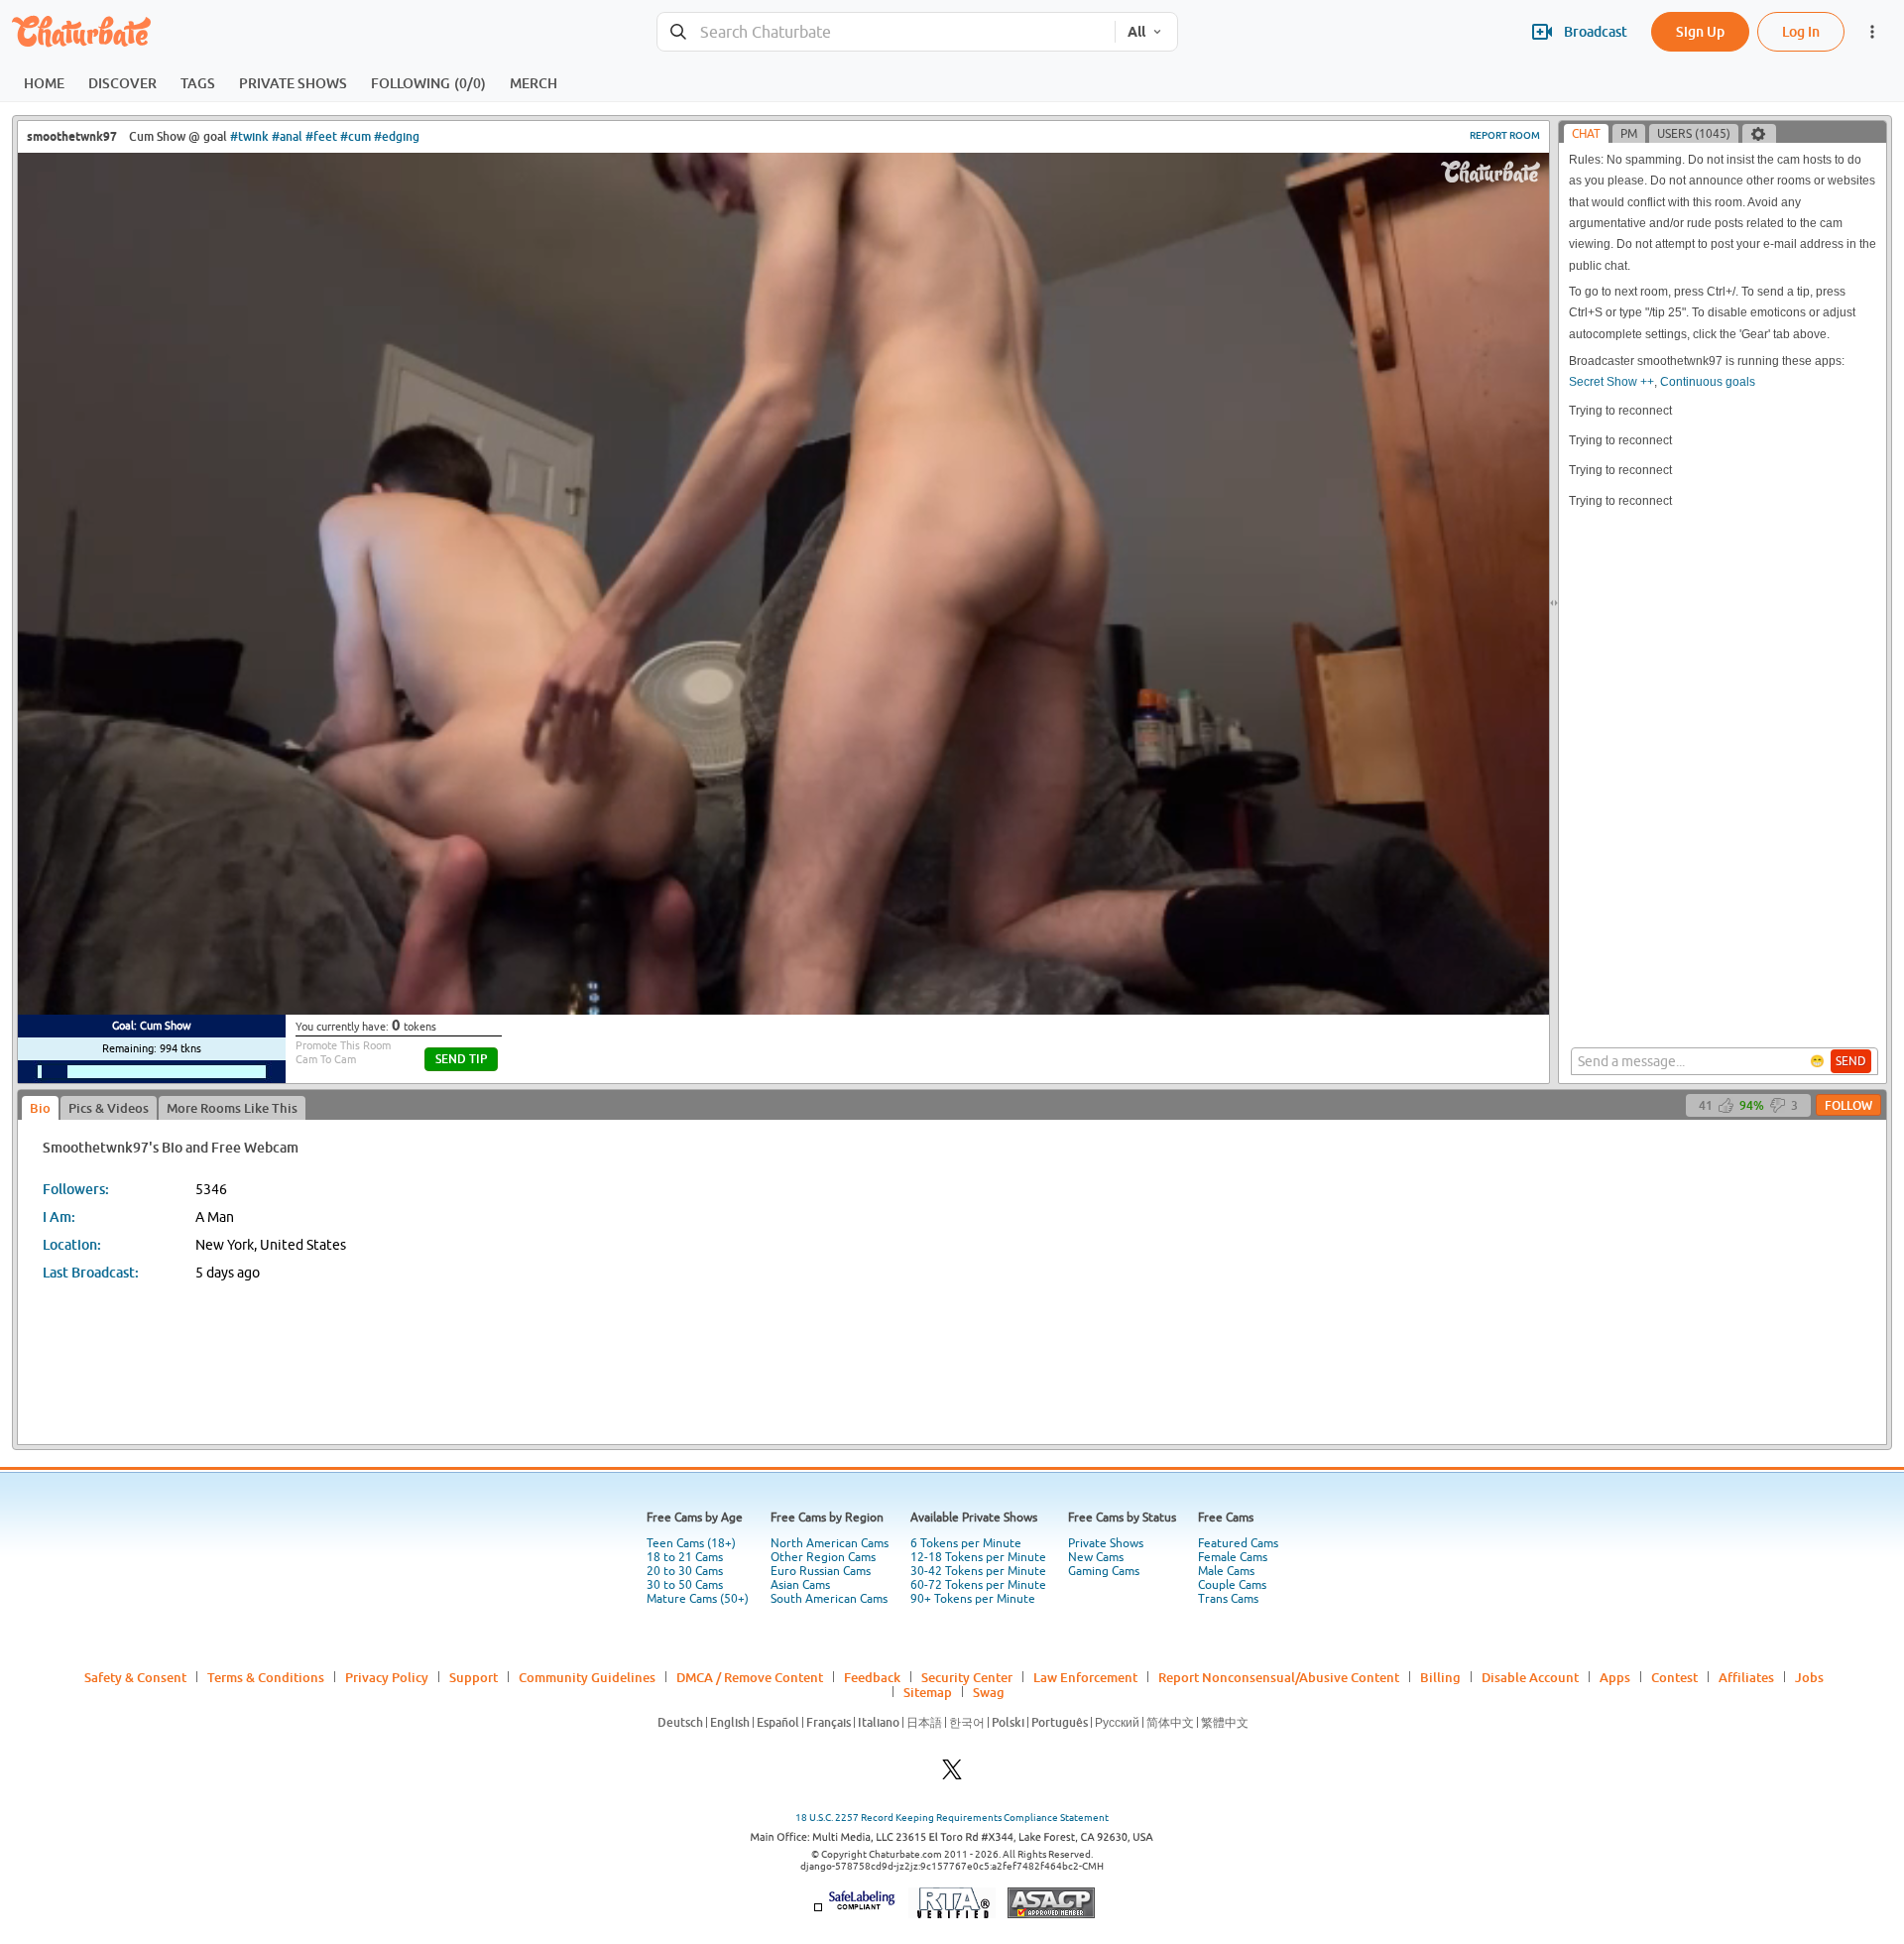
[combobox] (886, 32)
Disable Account (1530, 1677)
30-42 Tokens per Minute (978, 1571)
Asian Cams (800, 1585)
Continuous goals (1708, 382)
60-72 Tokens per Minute (978, 1585)
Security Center (967, 1677)
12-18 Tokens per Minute (978, 1557)
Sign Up (1700, 31)
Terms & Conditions (266, 1677)
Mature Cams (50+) (698, 1599)
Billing (1440, 1677)
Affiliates (1746, 1677)
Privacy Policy (387, 1677)
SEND (1851, 1061)
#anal (287, 136)
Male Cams (1226, 1571)
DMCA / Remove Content (750, 1677)
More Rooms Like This (232, 1108)
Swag (989, 1692)
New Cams (1096, 1557)
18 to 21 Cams (685, 1557)
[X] (952, 1775)
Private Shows (1106, 1543)
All (1136, 32)
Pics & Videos (109, 1108)
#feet (321, 136)
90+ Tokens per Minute (973, 1599)
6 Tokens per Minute (966, 1543)
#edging (397, 136)
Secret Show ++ (1611, 382)
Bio (40, 1108)
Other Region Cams (823, 1557)
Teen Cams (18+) (691, 1543)
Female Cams (1233, 1557)
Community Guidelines (587, 1677)
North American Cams (830, 1543)
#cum (356, 136)
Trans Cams (1228, 1599)
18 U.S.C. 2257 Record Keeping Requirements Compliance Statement (952, 1818)
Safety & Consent (135, 1677)
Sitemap (928, 1692)
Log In (1801, 31)
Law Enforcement (1085, 1677)
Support (474, 1677)
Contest (1674, 1677)
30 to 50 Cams (685, 1585)
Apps (1615, 1677)
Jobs (1809, 1677)
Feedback (872, 1677)
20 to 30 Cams (685, 1571)
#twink (249, 136)
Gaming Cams (1104, 1571)
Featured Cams (1238, 1543)
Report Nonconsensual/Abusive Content (1279, 1677)
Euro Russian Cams (821, 1571)
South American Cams (829, 1599)
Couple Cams (1232, 1585)
